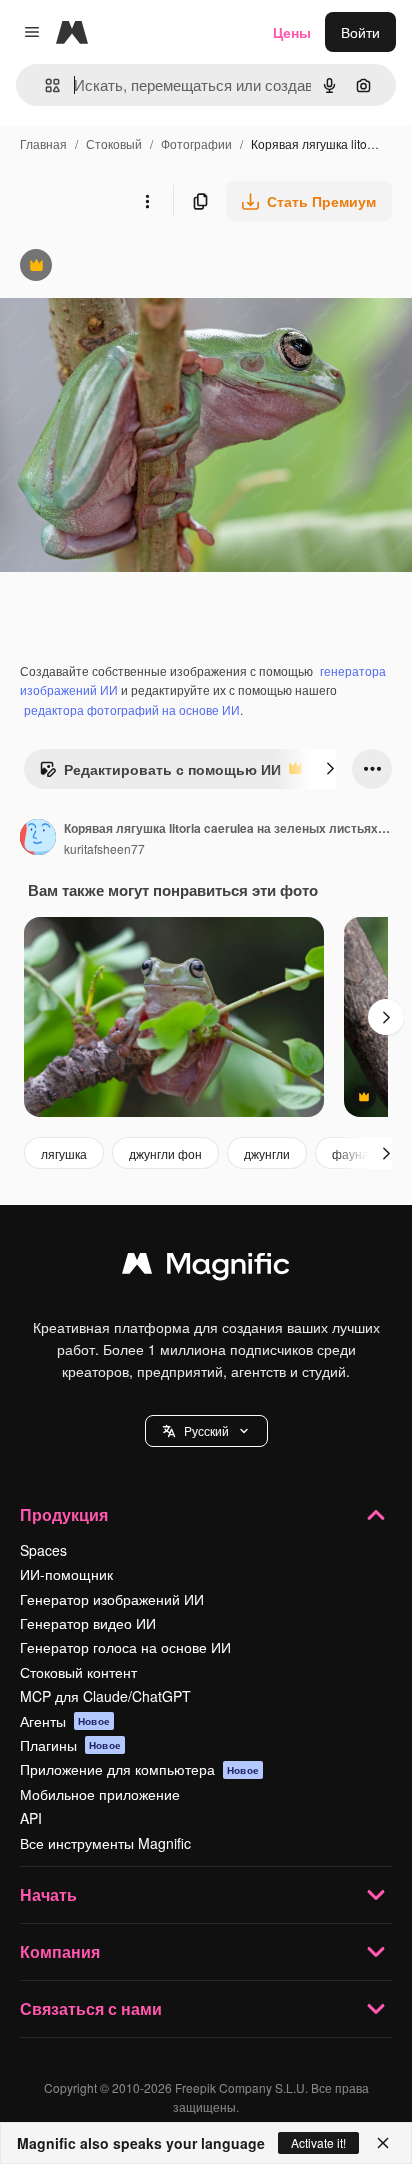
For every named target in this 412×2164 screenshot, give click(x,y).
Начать (48, 1894)
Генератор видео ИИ (88, 1623)
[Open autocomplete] (44, 85)
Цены (292, 32)
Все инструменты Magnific (105, 1843)
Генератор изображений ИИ (112, 1599)
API (31, 1818)
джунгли (267, 1153)
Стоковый (114, 143)
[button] (206, 1431)
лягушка (64, 1153)
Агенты (65, 1721)
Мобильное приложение (100, 1794)
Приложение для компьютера (139, 1769)
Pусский (206, 1430)
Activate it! (318, 2142)
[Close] (383, 2143)
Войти (360, 32)
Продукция (64, 1514)
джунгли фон (165, 1153)
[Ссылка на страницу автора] (38, 839)
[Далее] (330, 769)
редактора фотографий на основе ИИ (132, 709)
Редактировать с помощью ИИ (160, 774)
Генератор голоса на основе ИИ (125, 1647)
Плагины (70, 1745)
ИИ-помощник (66, 1574)
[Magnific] (206, 1268)
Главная (43, 143)
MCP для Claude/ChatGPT (105, 1696)
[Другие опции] (147, 201)
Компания (60, 1951)
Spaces (43, 1550)
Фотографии (196, 143)
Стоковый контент (78, 1672)
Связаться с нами (91, 2008)
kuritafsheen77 (104, 848)
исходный (134, 267)
